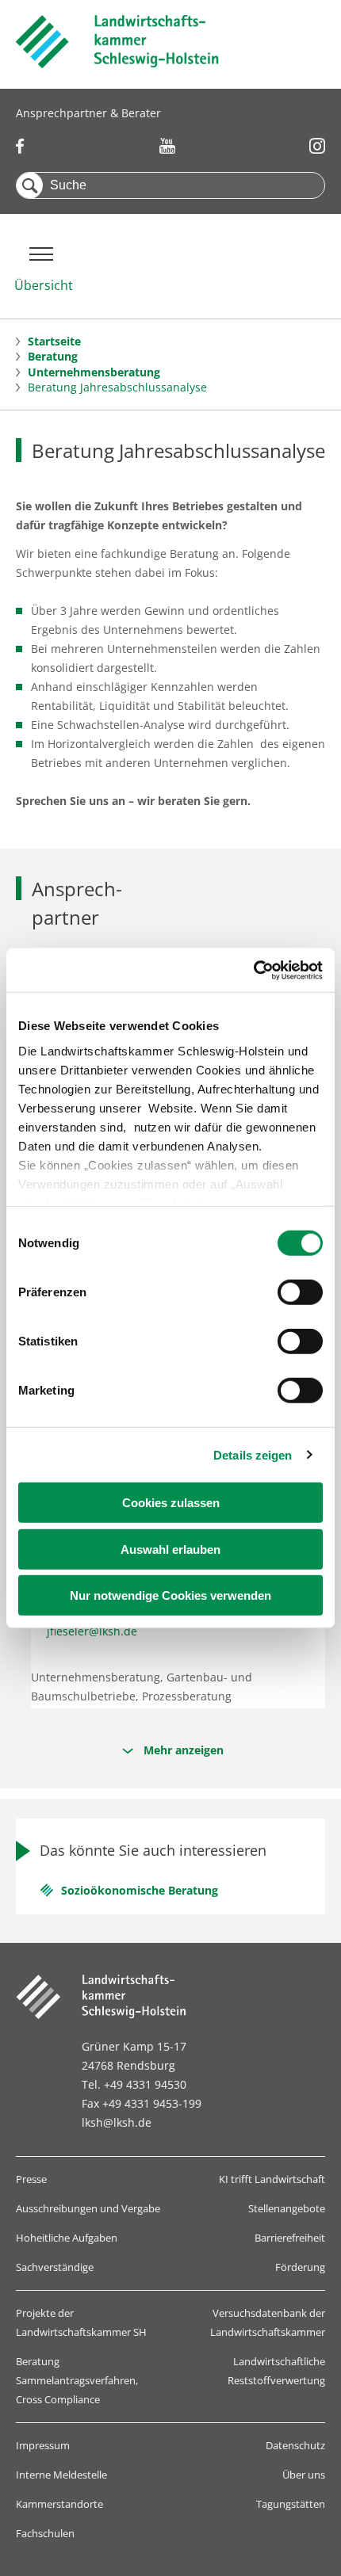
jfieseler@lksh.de (92, 1631)
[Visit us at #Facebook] (20, 146)
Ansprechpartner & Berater (88, 113)
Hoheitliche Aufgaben (67, 2238)
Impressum (43, 2445)
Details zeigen (253, 1454)
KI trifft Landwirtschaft (272, 2179)
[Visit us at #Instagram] (317, 146)
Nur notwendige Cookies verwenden (170, 1595)
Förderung (300, 2267)
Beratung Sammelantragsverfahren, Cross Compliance (77, 2380)
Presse (31, 2179)
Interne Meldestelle (61, 2475)
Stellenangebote (287, 2208)
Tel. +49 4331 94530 (134, 2084)
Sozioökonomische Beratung (140, 1890)
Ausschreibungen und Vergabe (88, 2208)
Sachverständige (55, 2267)
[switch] (300, 1292)
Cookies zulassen (171, 1503)
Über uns (304, 2475)
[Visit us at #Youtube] (167, 146)
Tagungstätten (291, 2504)
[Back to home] (117, 64)
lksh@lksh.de (117, 2122)
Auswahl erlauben (170, 1549)
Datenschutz (295, 2445)
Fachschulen (45, 2533)
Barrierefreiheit (290, 2238)
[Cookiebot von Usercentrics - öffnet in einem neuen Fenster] (253, 970)
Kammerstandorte (59, 2504)
